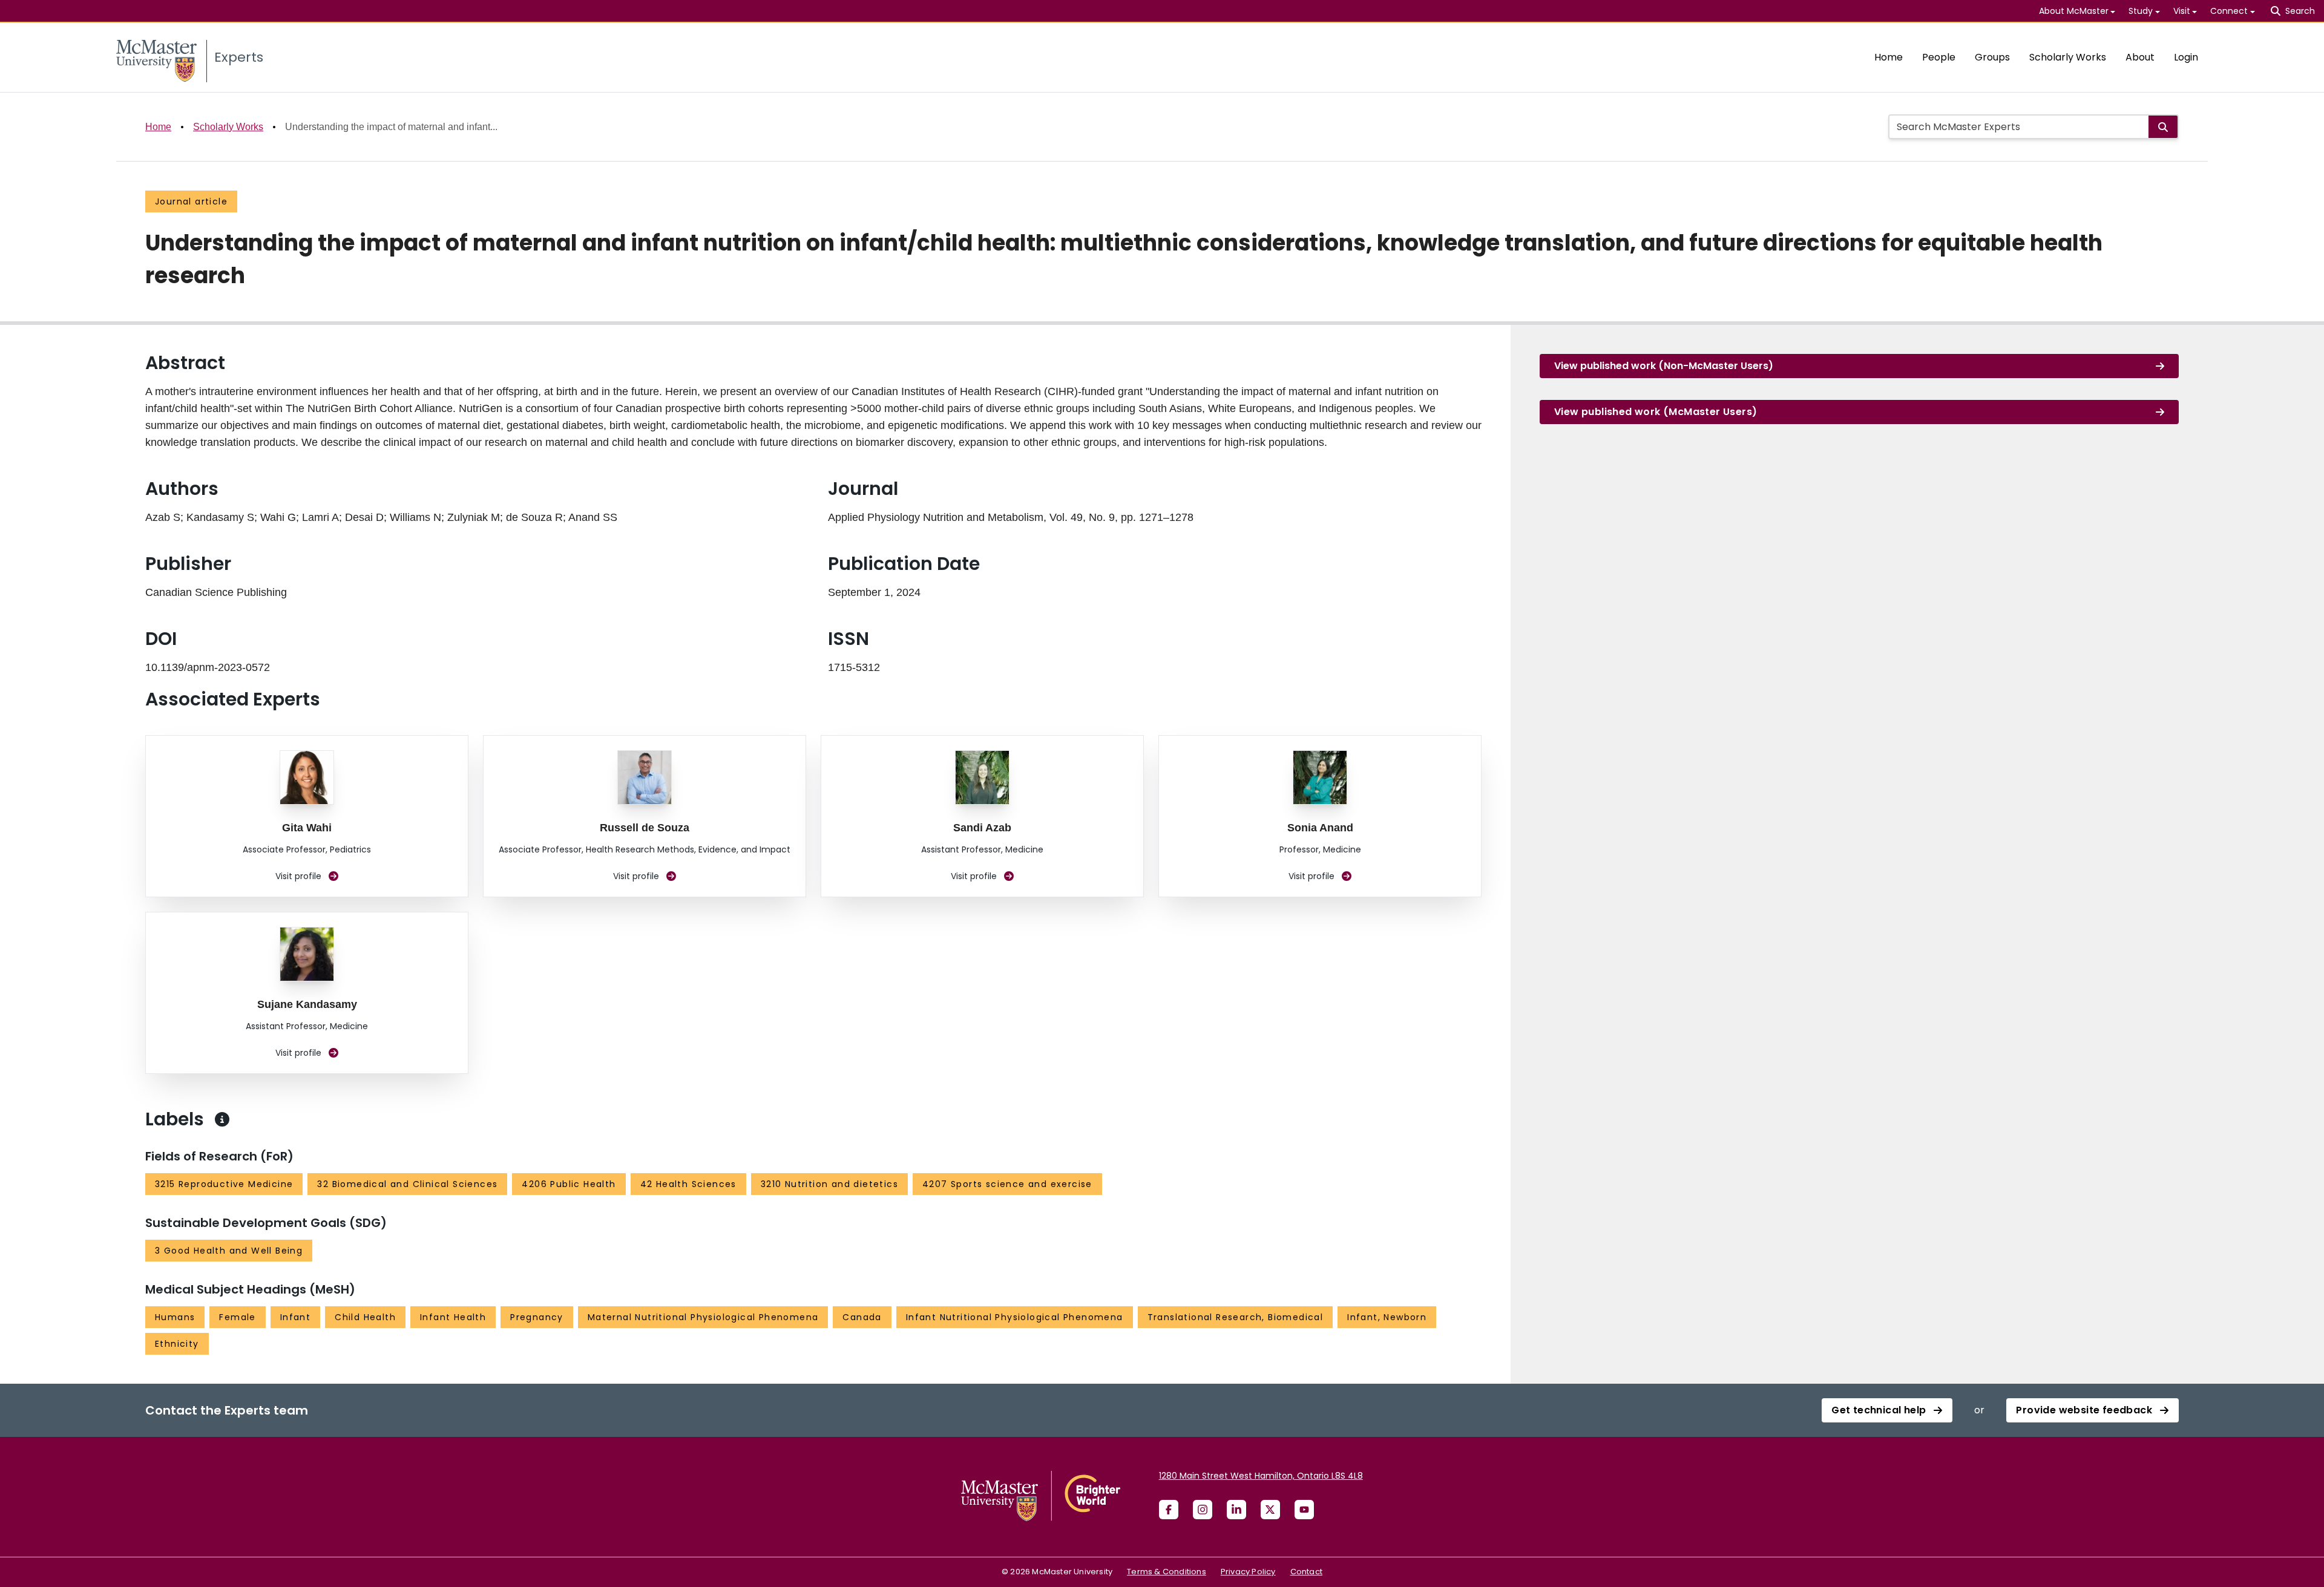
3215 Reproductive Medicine (224, 1184)
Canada (862, 1317)
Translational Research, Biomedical (1236, 1317)
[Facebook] (1169, 1510)
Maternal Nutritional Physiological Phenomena (703, 1317)
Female (237, 1317)
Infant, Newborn (1387, 1317)
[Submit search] (2163, 127)
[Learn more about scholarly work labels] (222, 1119)
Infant (295, 1317)
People (1939, 57)
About (2140, 57)
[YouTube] (1304, 1510)
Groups (1992, 57)
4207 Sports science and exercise (1007, 1184)
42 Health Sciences (688, 1184)
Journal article (191, 201)
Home (1889, 57)
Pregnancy (537, 1317)
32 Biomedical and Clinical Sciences (407, 1184)
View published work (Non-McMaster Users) (1664, 366)
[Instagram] (1203, 1510)
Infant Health (453, 1317)
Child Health (365, 1317)
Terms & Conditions (1167, 1572)
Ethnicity (177, 1344)
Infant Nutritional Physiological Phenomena (1015, 1317)
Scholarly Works (2068, 57)
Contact (1306, 1572)
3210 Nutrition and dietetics (829, 1184)
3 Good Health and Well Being (229, 1251)
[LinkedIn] (1236, 1510)
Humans (175, 1317)
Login (2186, 57)
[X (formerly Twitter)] (1270, 1510)
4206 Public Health (569, 1184)
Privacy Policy (1248, 1572)
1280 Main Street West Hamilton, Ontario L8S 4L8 (1261, 1476)
